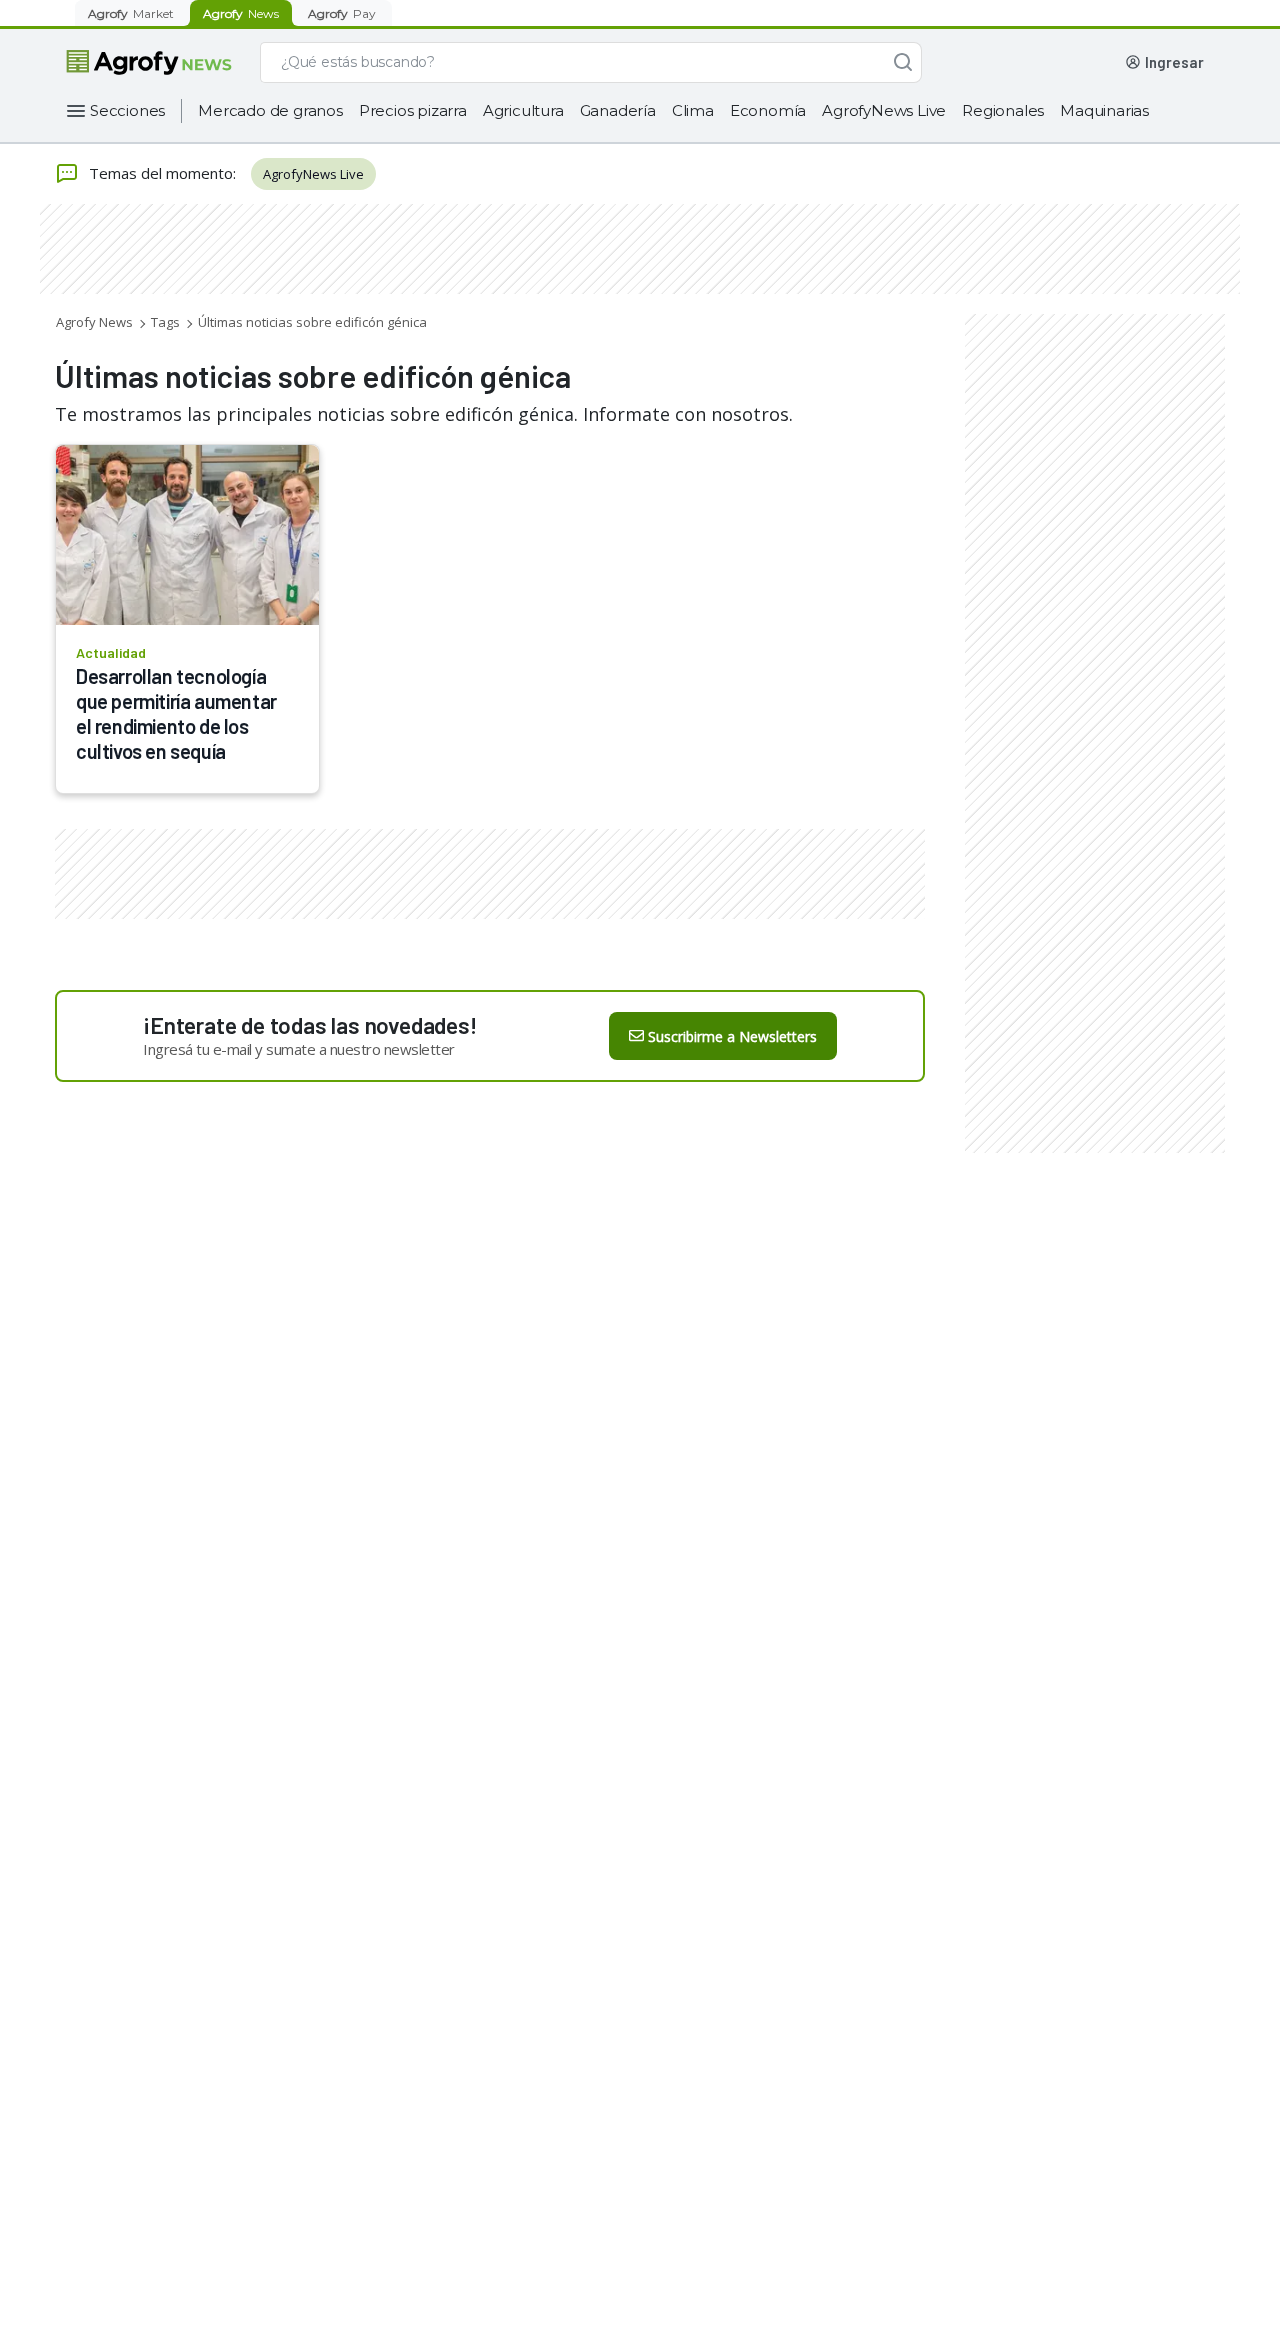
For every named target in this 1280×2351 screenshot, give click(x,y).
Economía (768, 110)
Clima (693, 110)
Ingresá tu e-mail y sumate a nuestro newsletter (299, 1049)
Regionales (1003, 110)
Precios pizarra (413, 110)
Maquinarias (1104, 110)
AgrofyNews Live (884, 110)
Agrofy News (94, 322)
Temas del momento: (162, 173)
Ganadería (618, 110)
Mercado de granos (270, 110)
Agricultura (523, 110)
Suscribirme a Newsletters (732, 1036)
